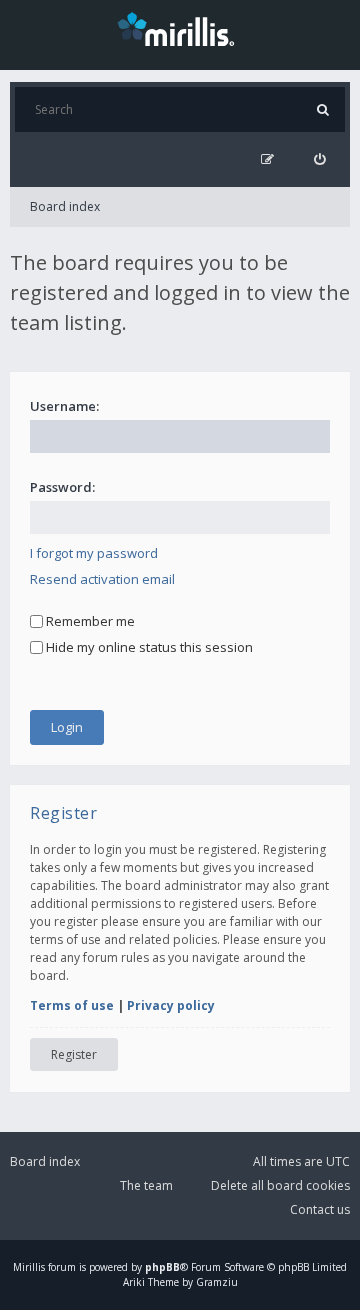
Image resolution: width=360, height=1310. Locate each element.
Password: (62, 487)
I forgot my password (94, 553)
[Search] (322, 109)
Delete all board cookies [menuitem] (280, 1185)
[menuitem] (319, 159)
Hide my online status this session (148, 647)
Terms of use (72, 1005)
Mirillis (29, 1267)
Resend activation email (102, 579)
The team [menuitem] (146, 1185)
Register (74, 1054)
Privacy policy (171, 1005)
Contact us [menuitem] (320, 1209)
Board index (65, 206)
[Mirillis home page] (180, 28)
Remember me (89, 621)
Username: (64, 406)
